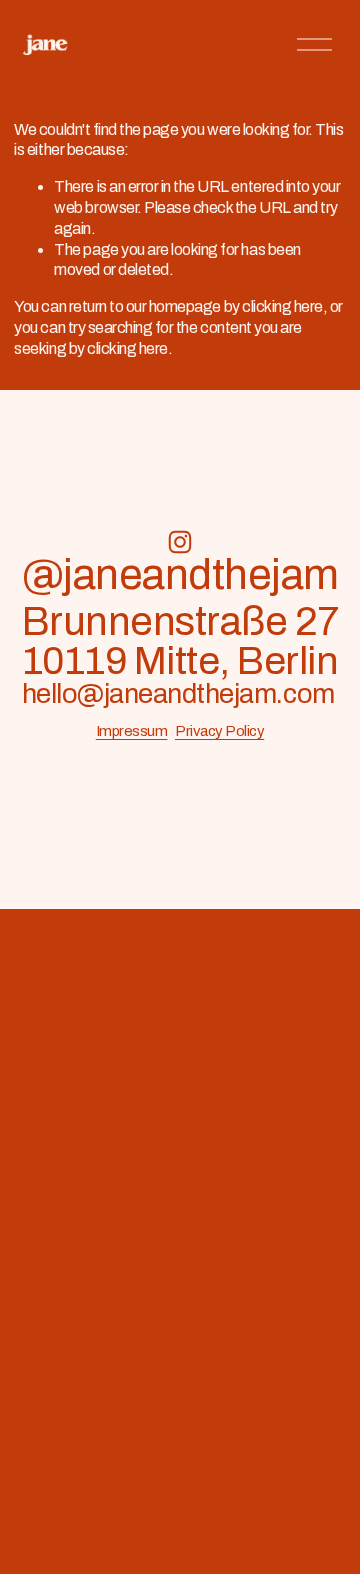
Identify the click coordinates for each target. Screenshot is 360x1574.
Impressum (132, 731)
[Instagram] (180, 542)
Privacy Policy (219, 731)
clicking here (282, 306)
